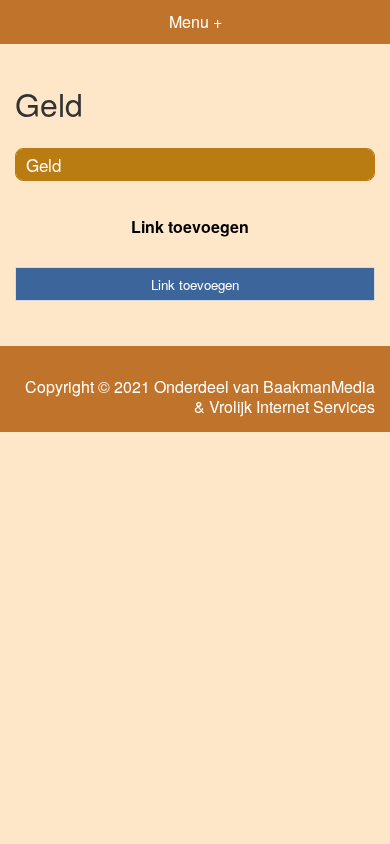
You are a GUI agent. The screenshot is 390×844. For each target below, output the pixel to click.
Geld (43, 164)
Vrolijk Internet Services (292, 407)
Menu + (195, 21)
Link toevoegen (190, 226)
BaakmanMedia (319, 387)
